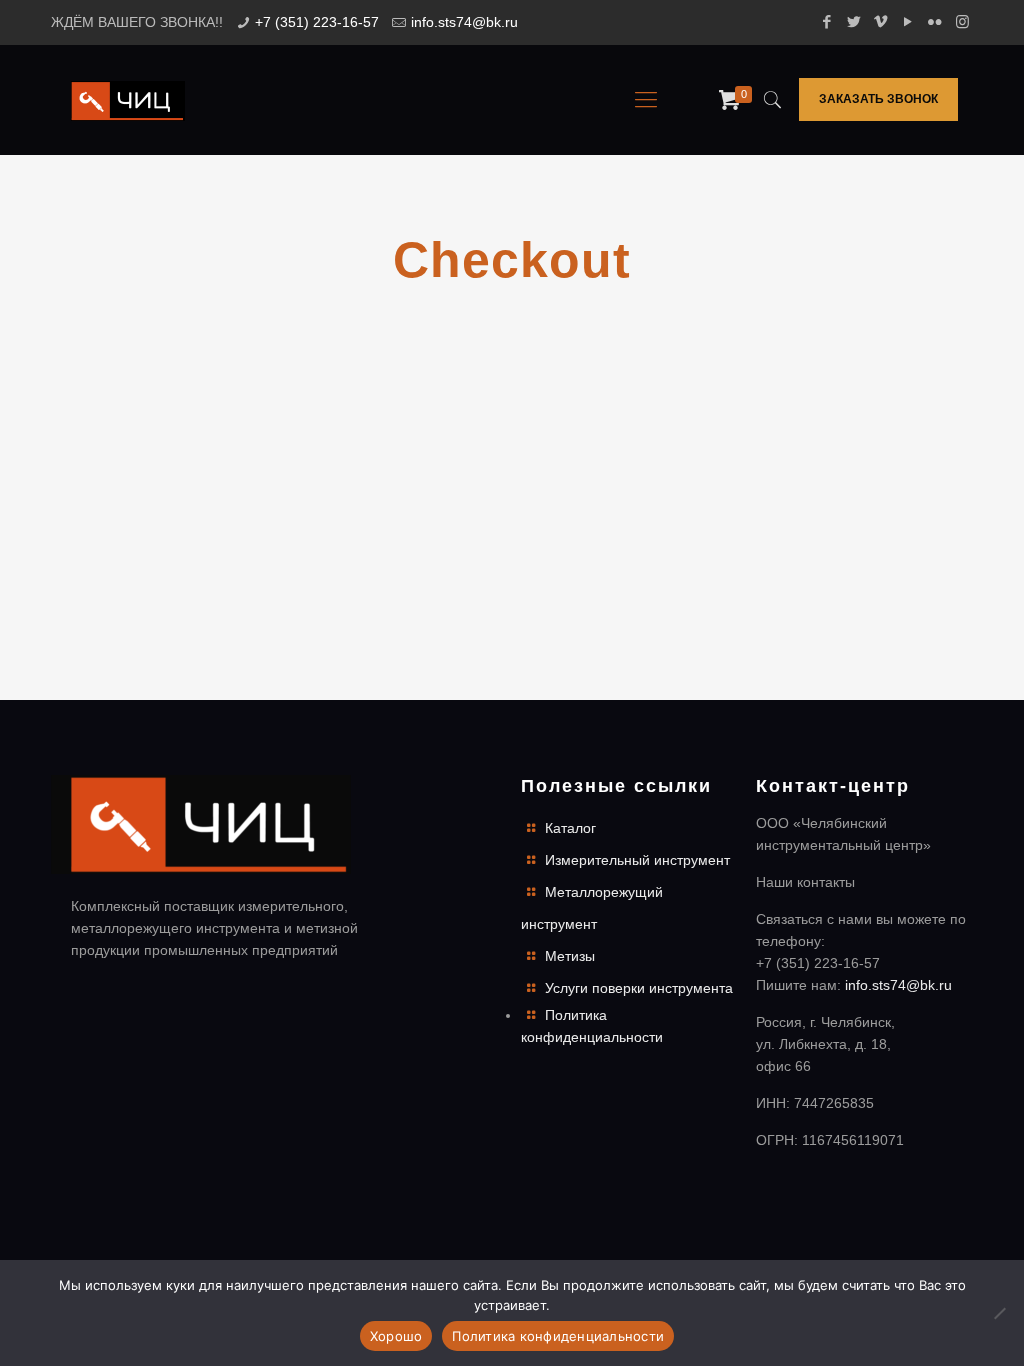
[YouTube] (908, 21)
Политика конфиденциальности (558, 1336)
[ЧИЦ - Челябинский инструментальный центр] (128, 100)
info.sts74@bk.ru (464, 22)
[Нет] (999, 1313)
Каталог (570, 828)
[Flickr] (935, 21)
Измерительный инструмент (637, 860)
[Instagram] (962, 21)
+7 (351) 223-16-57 (317, 22)
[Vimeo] (881, 21)
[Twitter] (854, 21)
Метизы (570, 956)
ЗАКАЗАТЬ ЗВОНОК (878, 99)
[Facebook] (827, 21)
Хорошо (396, 1336)
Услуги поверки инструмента (639, 988)
